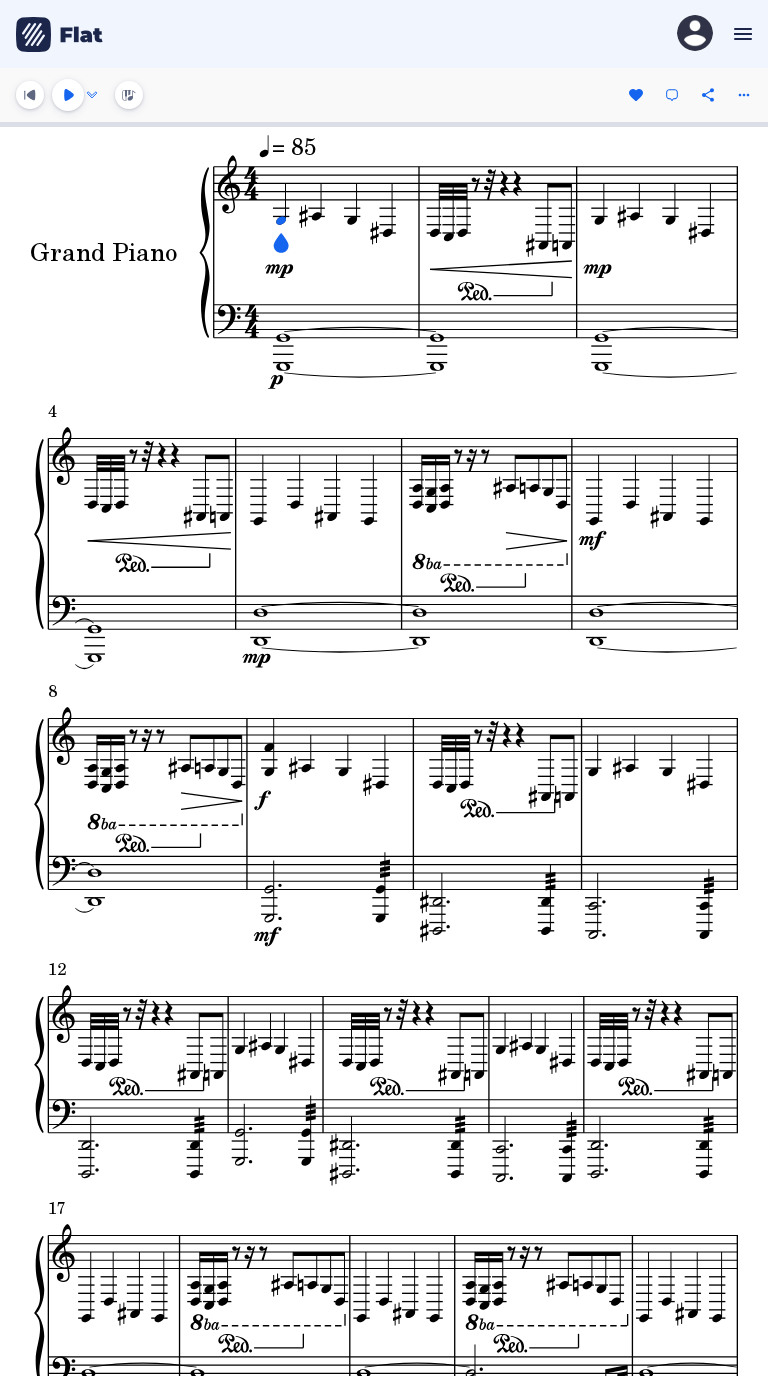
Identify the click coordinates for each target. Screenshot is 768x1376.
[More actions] (744, 95)
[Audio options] (92, 95)
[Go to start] (30, 95)
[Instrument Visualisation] (129, 95)
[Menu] (740, 34)
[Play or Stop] (68, 95)
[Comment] (672, 95)
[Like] (636, 95)
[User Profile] (695, 34)
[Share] (708, 95)
